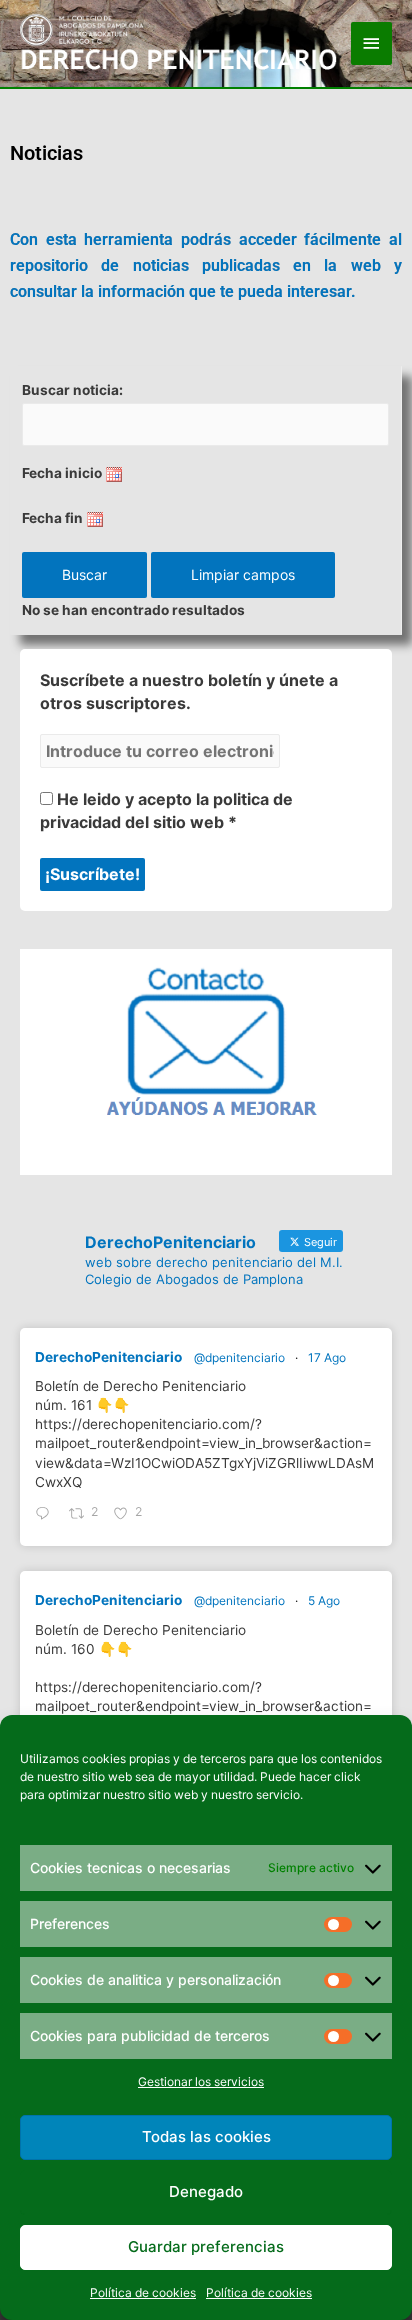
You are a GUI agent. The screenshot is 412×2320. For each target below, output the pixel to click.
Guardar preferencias (206, 2246)
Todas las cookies (206, 2136)
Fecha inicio (62, 473)
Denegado (206, 2191)
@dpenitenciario (239, 1357)
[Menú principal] (372, 43)
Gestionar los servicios (201, 2081)
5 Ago (324, 1600)
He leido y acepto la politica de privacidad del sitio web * (166, 810)
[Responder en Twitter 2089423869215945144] (47, 1515)
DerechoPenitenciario (108, 1357)
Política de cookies (143, 2292)
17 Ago (327, 1357)
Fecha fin (52, 518)
